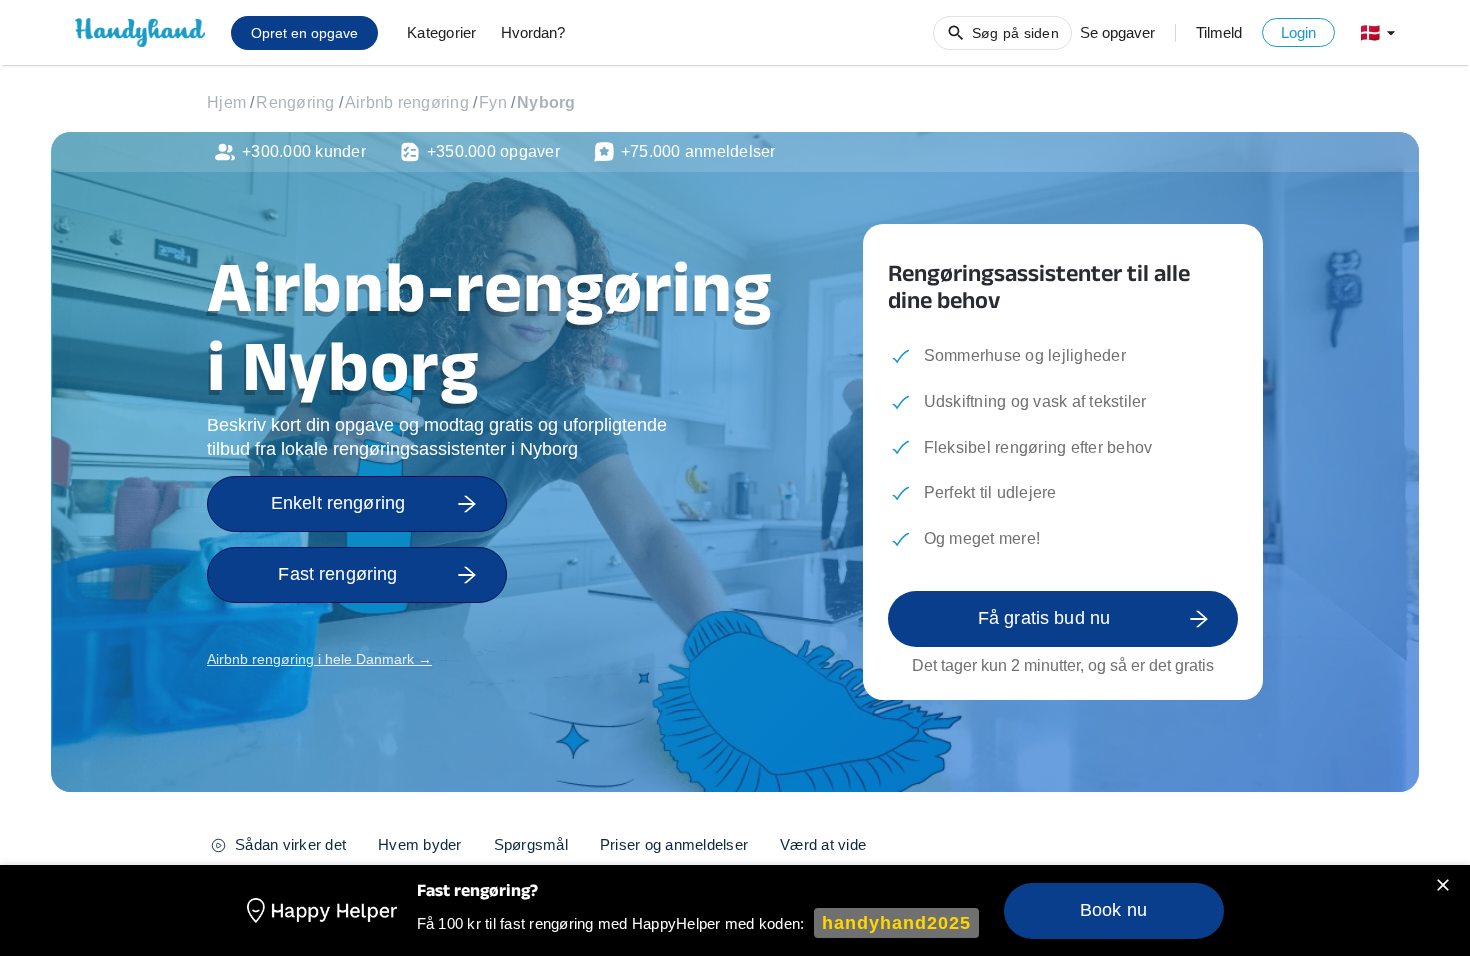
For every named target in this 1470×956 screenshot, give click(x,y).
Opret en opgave (304, 33)
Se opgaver (1117, 32)
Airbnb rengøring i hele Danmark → (319, 659)
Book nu (1113, 910)
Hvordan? (533, 32)
